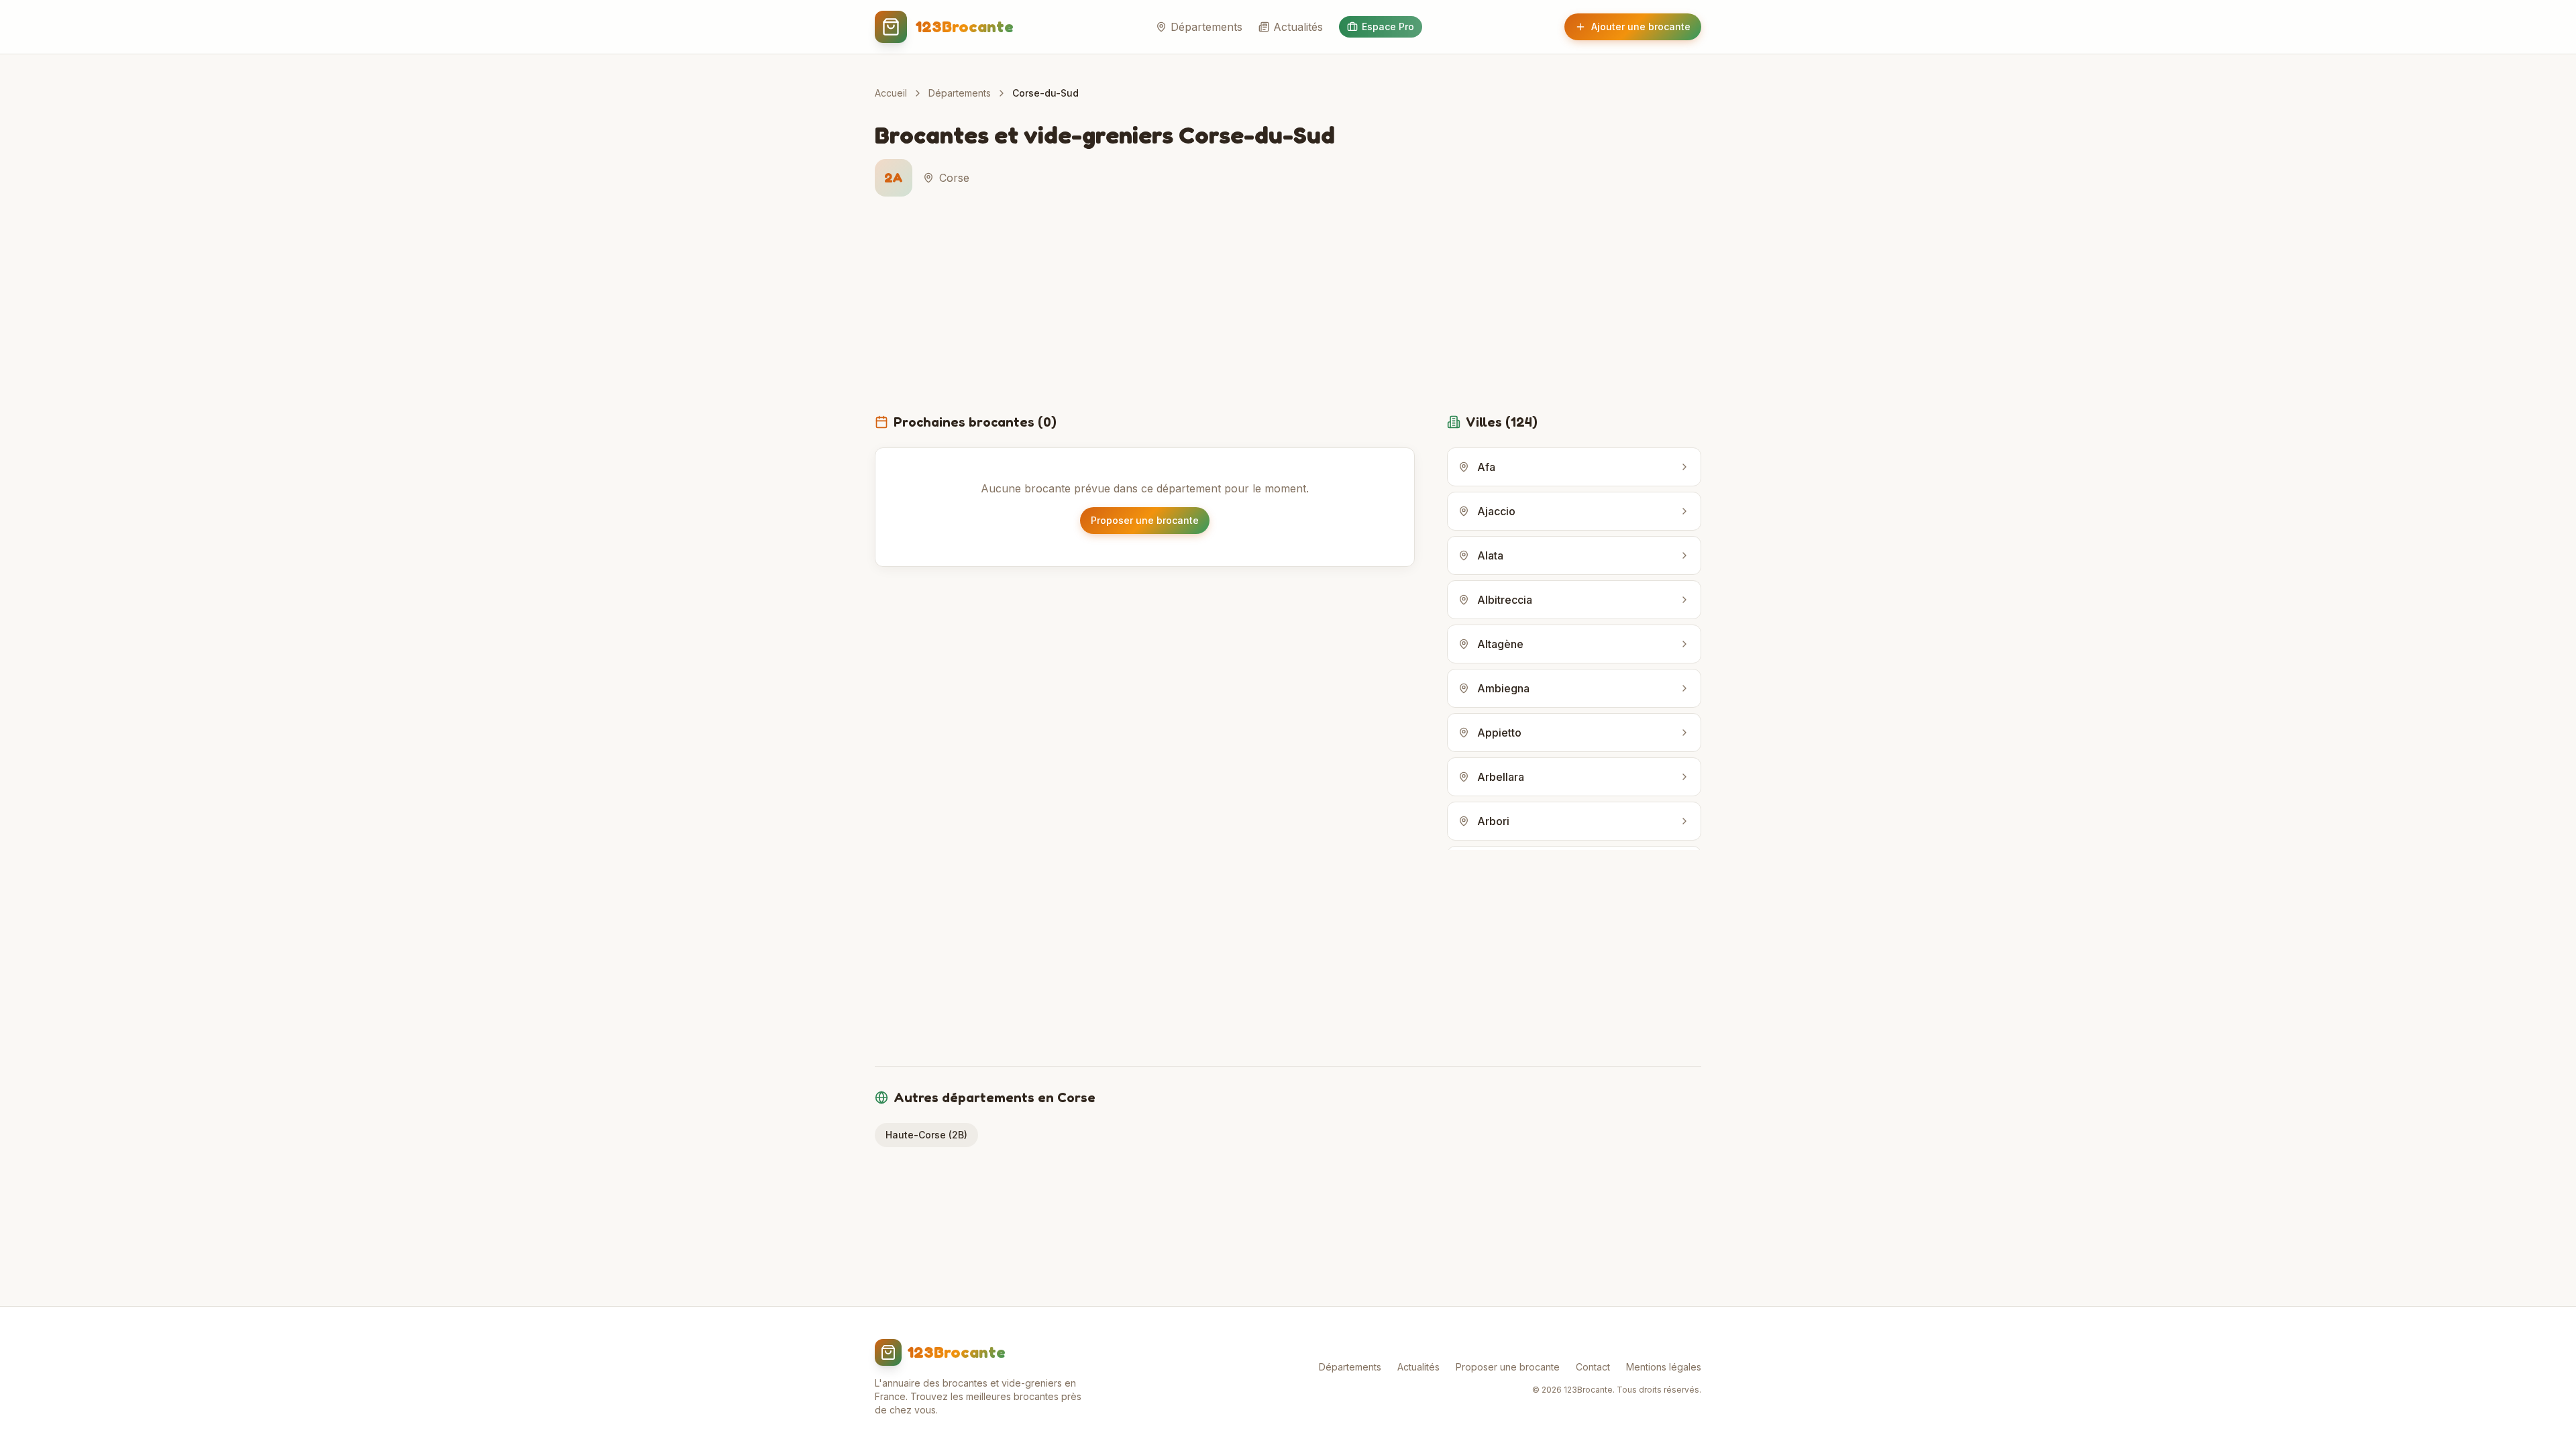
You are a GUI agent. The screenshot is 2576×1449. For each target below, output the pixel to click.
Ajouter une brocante (1641, 26)
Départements (1206, 27)
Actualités (1298, 27)
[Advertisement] (1288, 313)
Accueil (891, 93)
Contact (1593, 1367)
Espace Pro (1388, 26)
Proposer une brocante (1145, 520)
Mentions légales (1664, 1367)
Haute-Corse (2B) (926, 1135)
